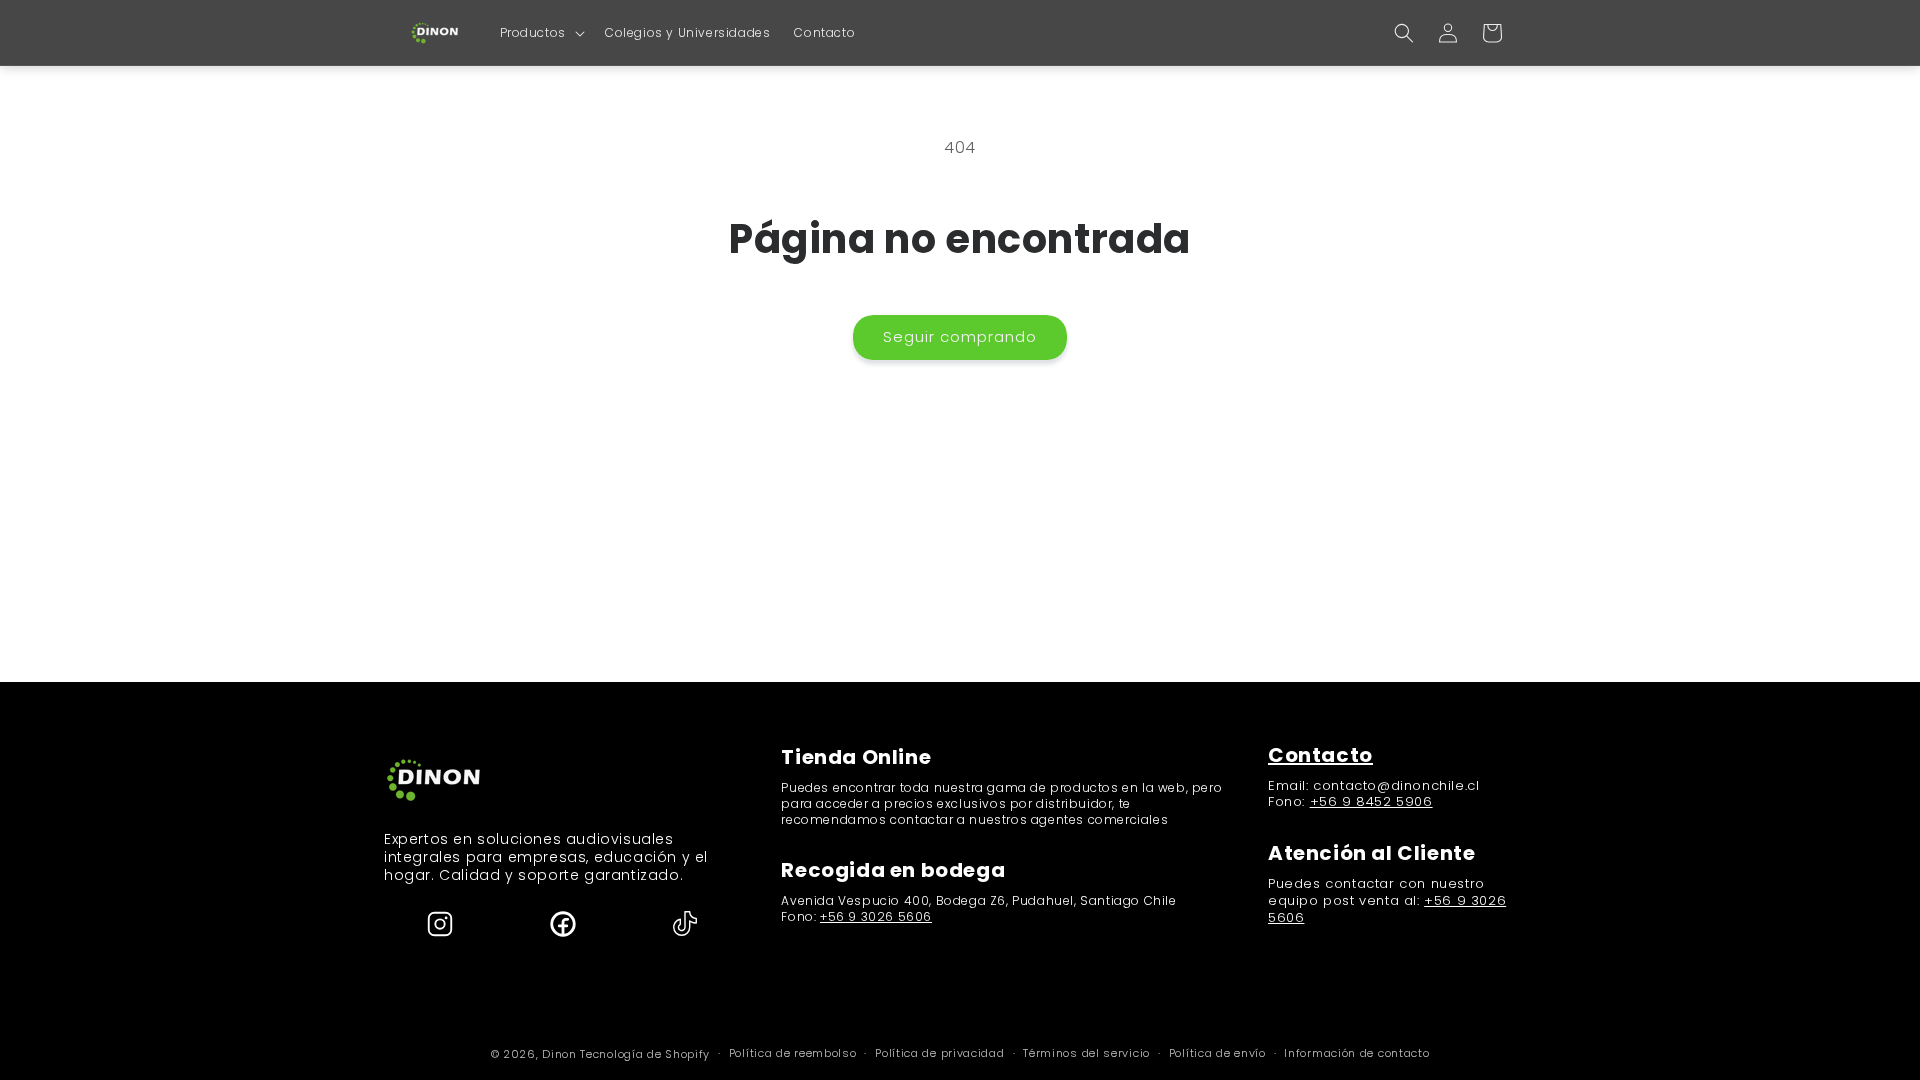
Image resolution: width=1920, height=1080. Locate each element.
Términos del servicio (1086, 1053)
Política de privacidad (939, 1053)
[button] (540, 33)
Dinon (559, 1054)
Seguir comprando (960, 336)
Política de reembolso (793, 1053)
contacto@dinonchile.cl (1396, 785)
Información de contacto (1356, 1053)
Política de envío (1217, 1053)
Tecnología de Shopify (645, 1054)
